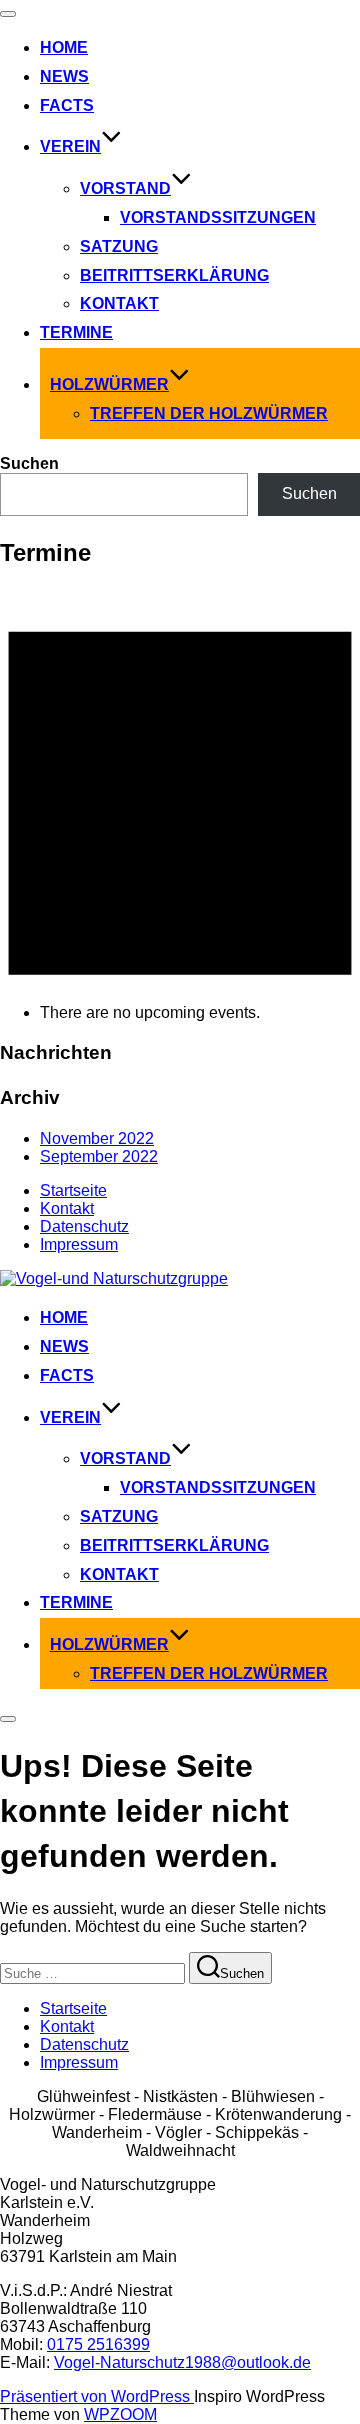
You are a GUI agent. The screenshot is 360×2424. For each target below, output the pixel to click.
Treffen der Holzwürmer (209, 413)
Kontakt (119, 303)
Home (64, 47)
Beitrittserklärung (174, 275)
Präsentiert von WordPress (97, 2396)
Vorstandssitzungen (218, 217)
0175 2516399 (98, 2344)
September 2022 (99, 1156)
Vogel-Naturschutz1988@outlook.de (182, 2362)
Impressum (79, 1244)
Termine (76, 332)
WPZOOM (120, 2414)
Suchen (29, 463)
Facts (67, 105)
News (64, 76)
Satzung (119, 246)
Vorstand (125, 188)
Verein (70, 146)
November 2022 (97, 1138)
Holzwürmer (109, 384)
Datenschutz (84, 1226)
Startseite (73, 1190)
